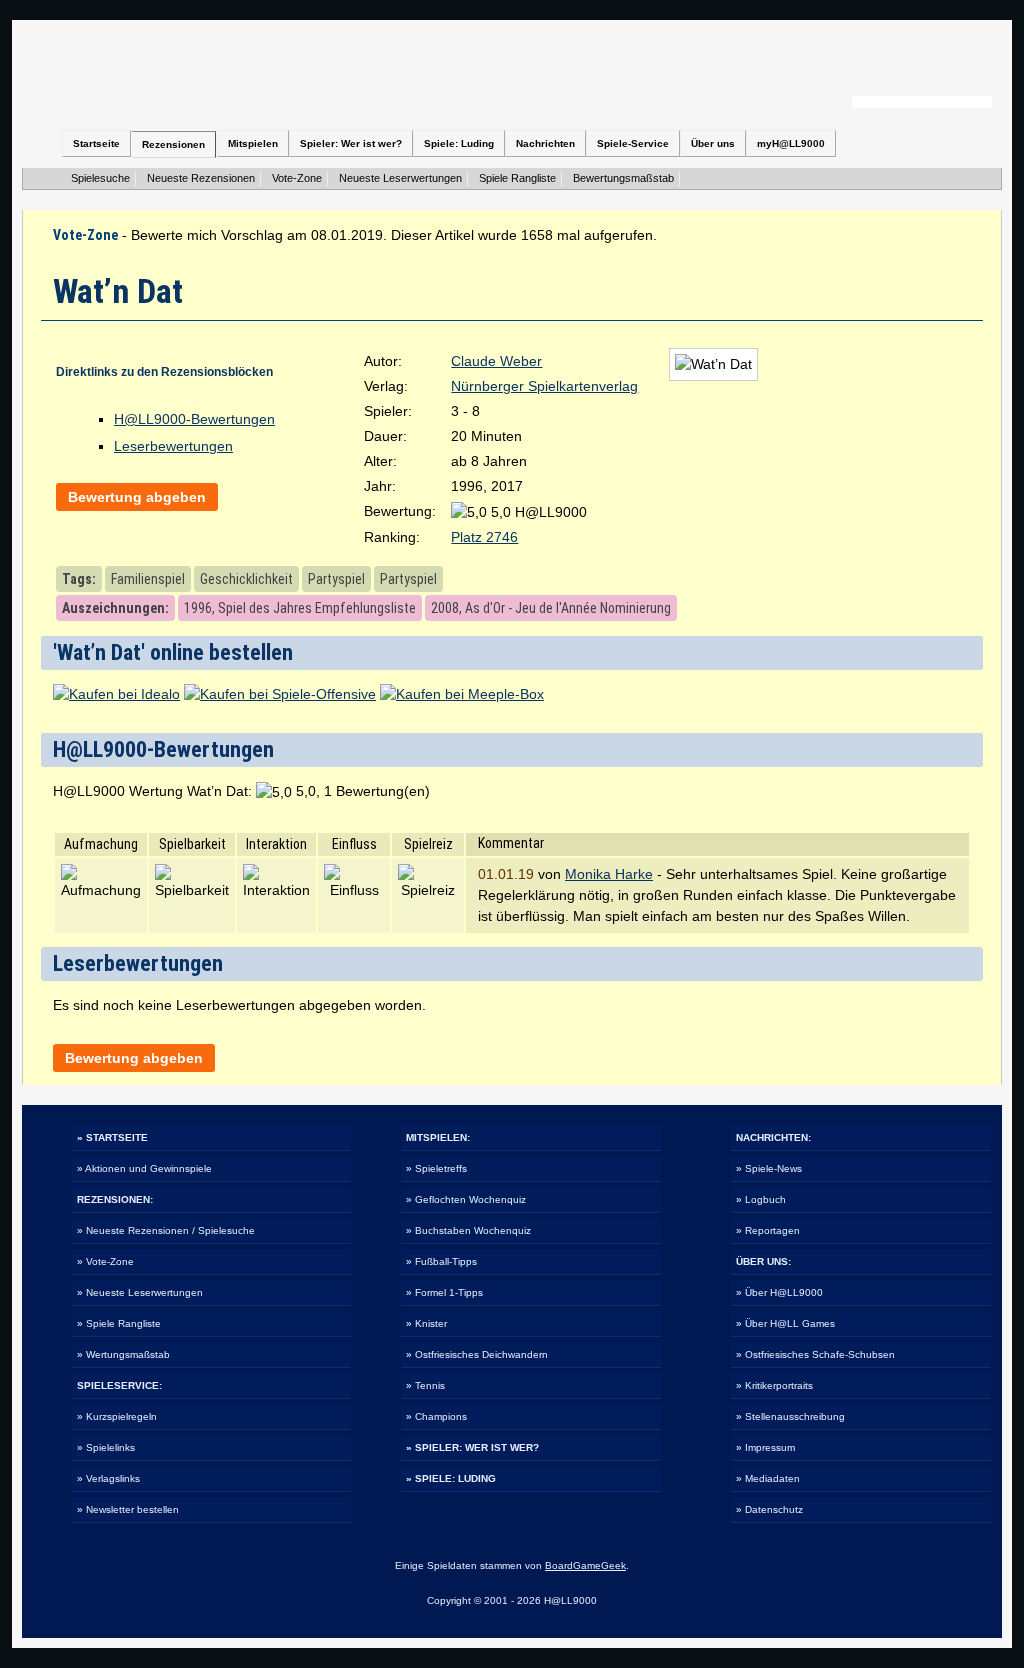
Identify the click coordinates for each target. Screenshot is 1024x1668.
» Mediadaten (768, 1478)
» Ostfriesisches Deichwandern (477, 1354)
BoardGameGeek (585, 1565)
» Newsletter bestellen (128, 1509)
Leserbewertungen (173, 446)
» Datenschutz (769, 1509)
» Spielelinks (106, 1447)
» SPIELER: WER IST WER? (472, 1447)
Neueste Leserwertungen (400, 178)
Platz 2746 (484, 537)
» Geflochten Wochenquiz (466, 1199)
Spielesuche (100, 178)
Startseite (96, 143)
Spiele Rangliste (517, 178)
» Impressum (765, 1447)
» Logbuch (761, 1199)
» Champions (436, 1416)
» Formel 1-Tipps (444, 1292)
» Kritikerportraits (774, 1385)
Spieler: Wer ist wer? (351, 143)
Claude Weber (496, 361)
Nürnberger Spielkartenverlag (544, 386)
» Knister (426, 1323)
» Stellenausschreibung (790, 1416)
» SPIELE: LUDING (451, 1478)
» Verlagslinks (108, 1478)
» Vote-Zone (105, 1261)
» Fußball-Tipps (441, 1261)
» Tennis (425, 1385)
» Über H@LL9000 (779, 1292)
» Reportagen (768, 1230)
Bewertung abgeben (137, 497)
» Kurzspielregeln (117, 1416)
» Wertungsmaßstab (123, 1354)
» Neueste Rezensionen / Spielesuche (166, 1230)
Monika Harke (609, 874)
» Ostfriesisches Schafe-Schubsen (815, 1354)
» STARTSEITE (112, 1137)
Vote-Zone (297, 178)
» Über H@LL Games (785, 1323)
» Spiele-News (769, 1168)
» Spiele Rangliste (119, 1323)
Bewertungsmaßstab (623, 178)
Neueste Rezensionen (201, 178)
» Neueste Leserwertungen (140, 1292)
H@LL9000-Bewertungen (194, 419)
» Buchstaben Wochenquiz (468, 1230)
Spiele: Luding (459, 143)
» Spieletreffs (436, 1168)
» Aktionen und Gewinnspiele (144, 1168)
